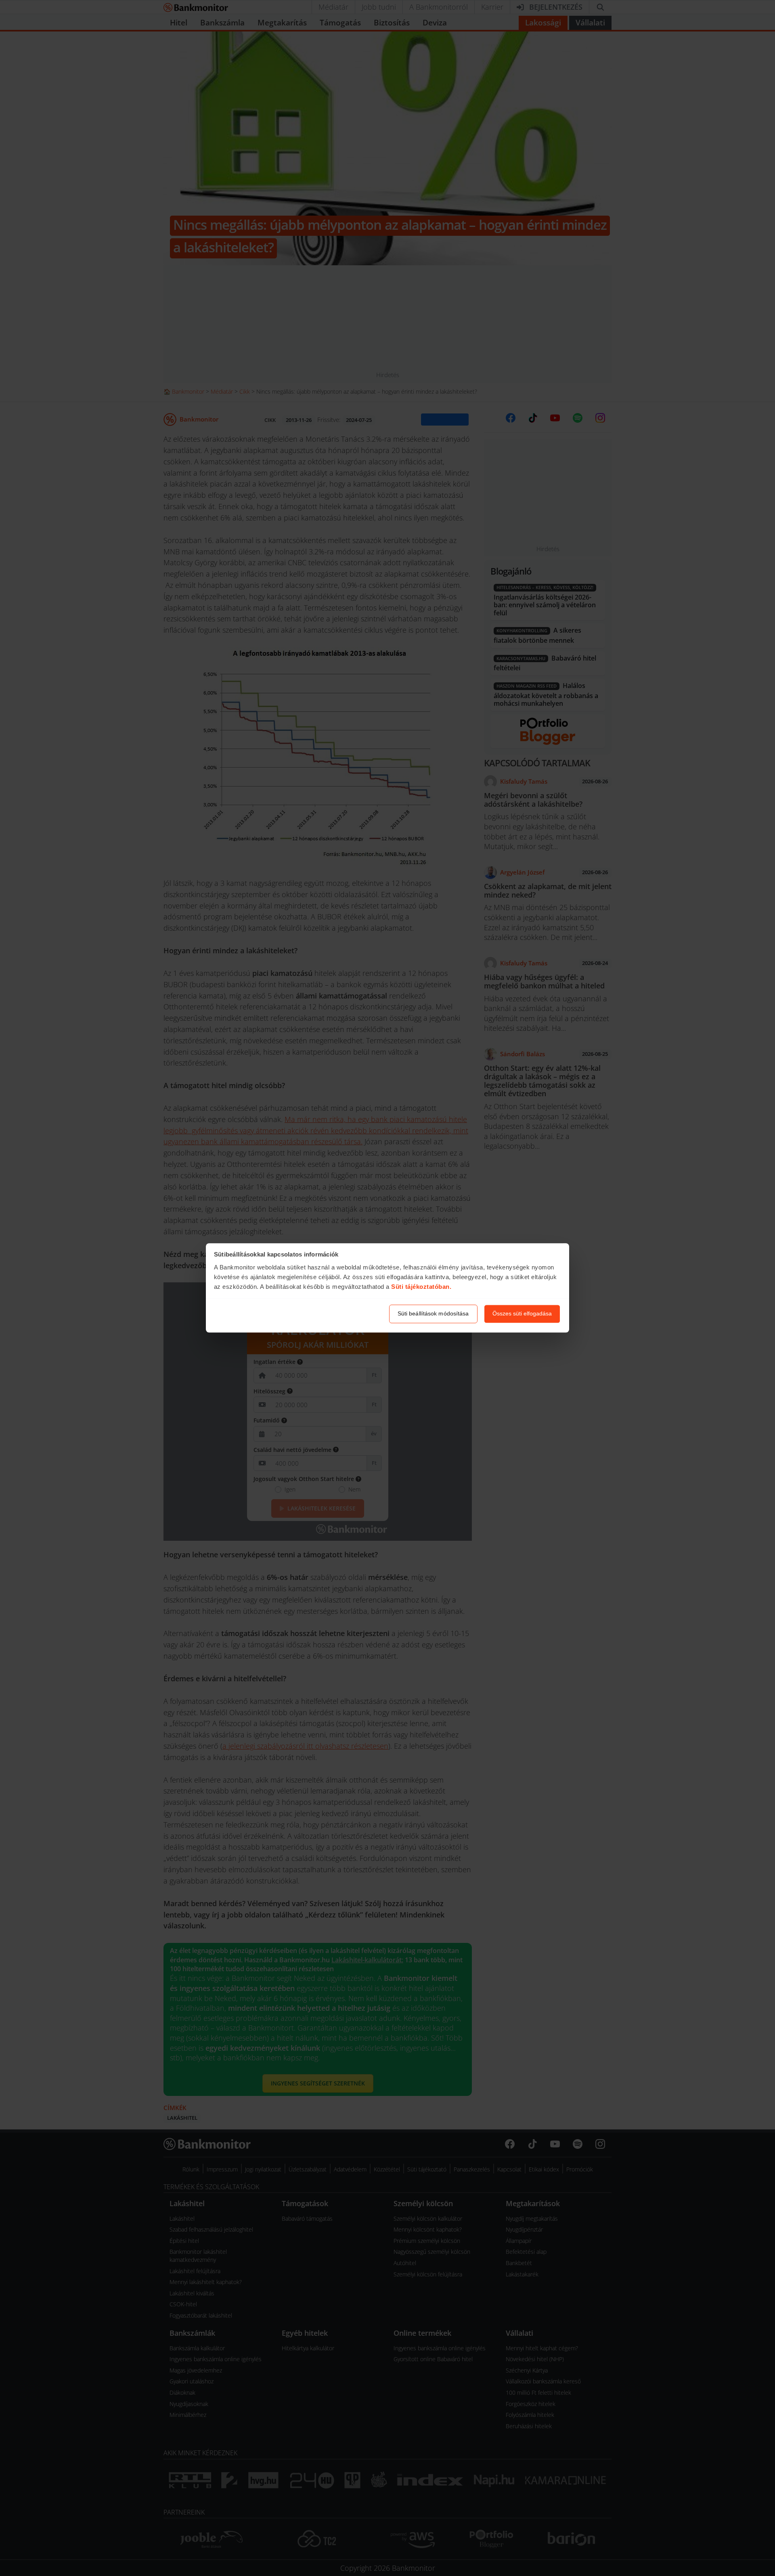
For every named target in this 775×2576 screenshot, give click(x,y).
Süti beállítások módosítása (433, 1314)
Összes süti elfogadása (522, 1314)
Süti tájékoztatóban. (421, 1287)
